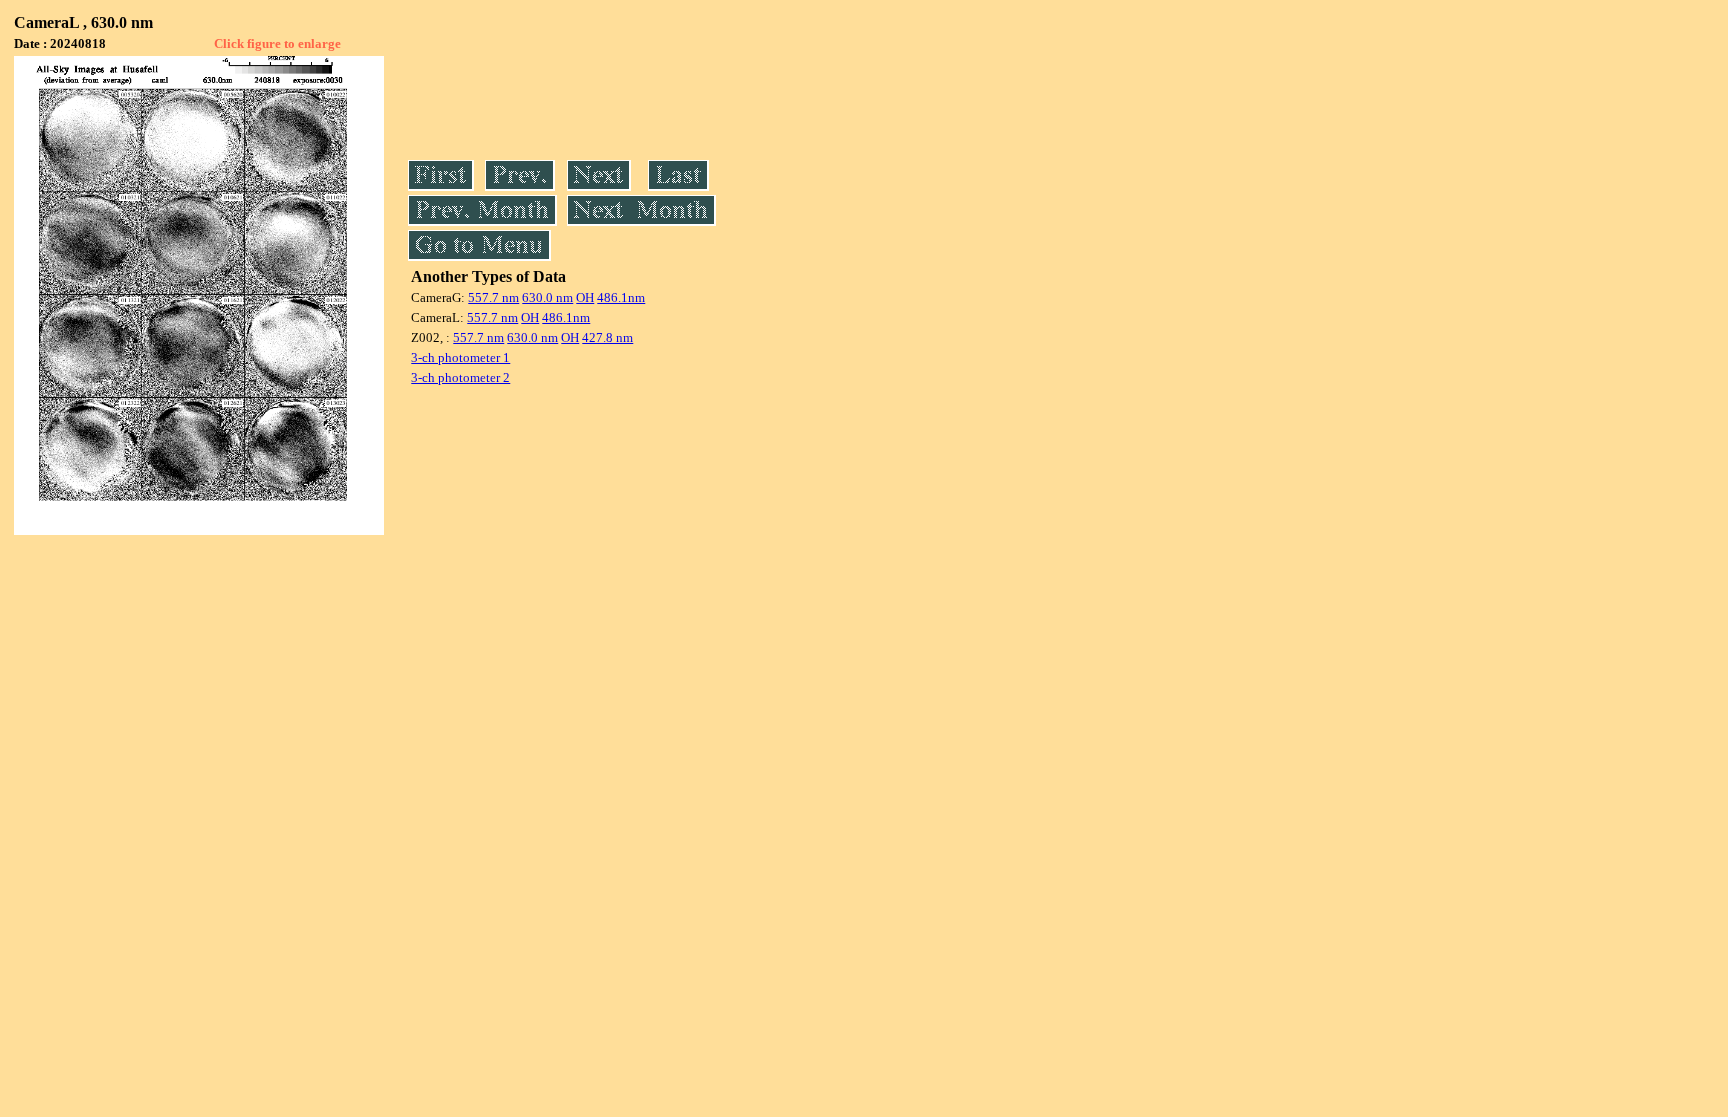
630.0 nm (547, 297)
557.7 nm (493, 297)
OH (585, 297)
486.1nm (621, 297)
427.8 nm (607, 337)
